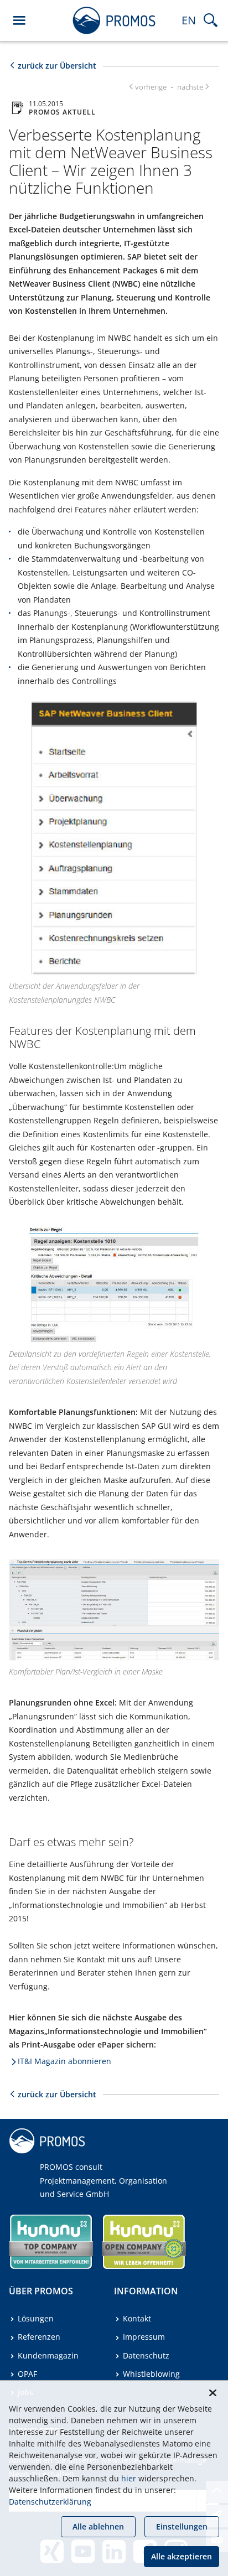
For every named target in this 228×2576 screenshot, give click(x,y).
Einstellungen (182, 2526)
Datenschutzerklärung (50, 2502)
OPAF (27, 2374)
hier (129, 2478)
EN (189, 20)
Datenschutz (146, 2355)
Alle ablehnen (98, 2526)
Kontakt (137, 2318)
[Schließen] (213, 2393)
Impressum (144, 2337)
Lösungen (36, 2318)
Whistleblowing (151, 2374)
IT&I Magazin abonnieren (64, 2061)
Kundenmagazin (48, 2355)
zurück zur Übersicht (57, 66)
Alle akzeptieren (182, 2556)
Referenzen (39, 2337)
